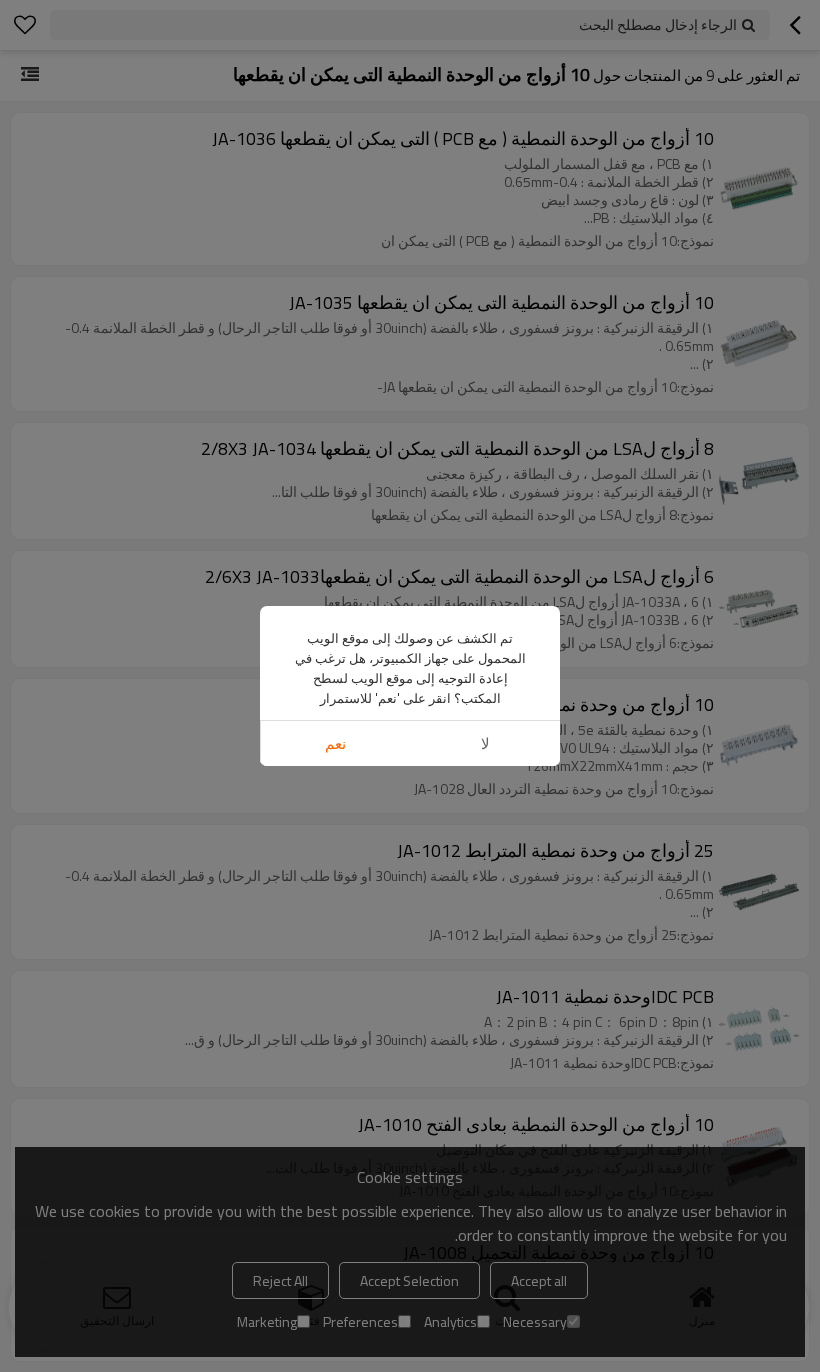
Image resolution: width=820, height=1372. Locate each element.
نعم (335, 743)
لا (485, 743)
